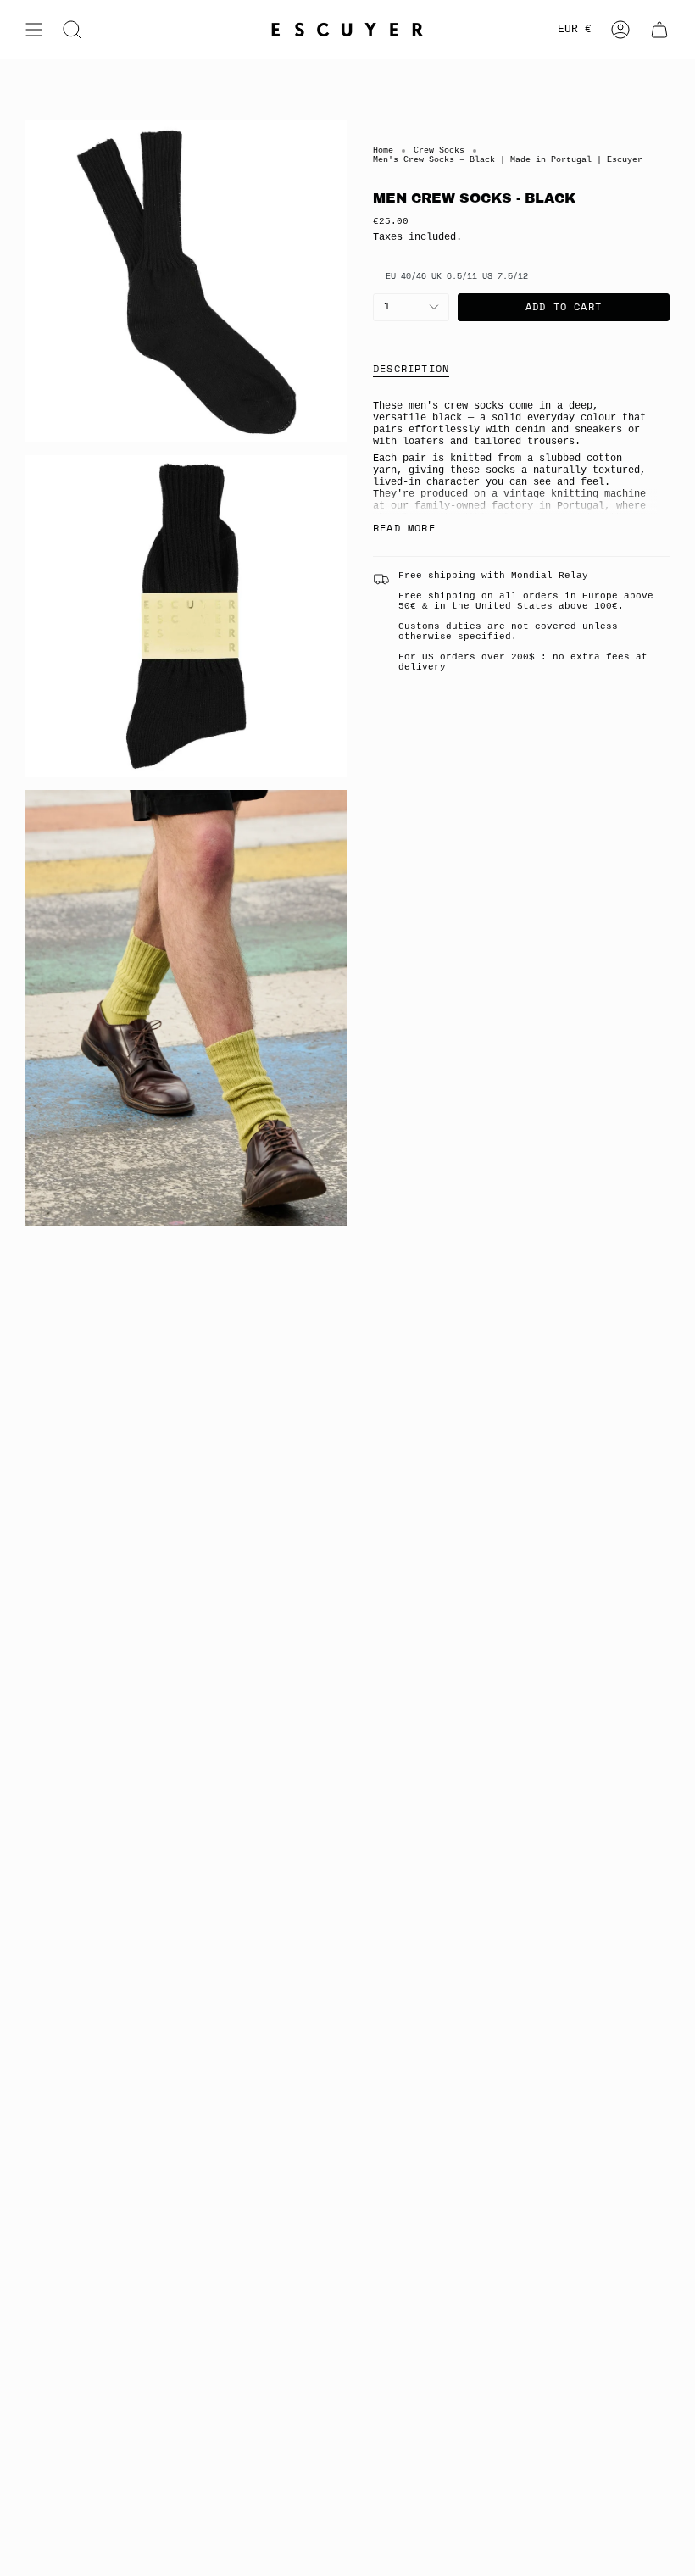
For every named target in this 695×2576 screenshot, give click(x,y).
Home (383, 150)
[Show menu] (34, 30)
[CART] (659, 30)
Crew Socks (439, 150)
